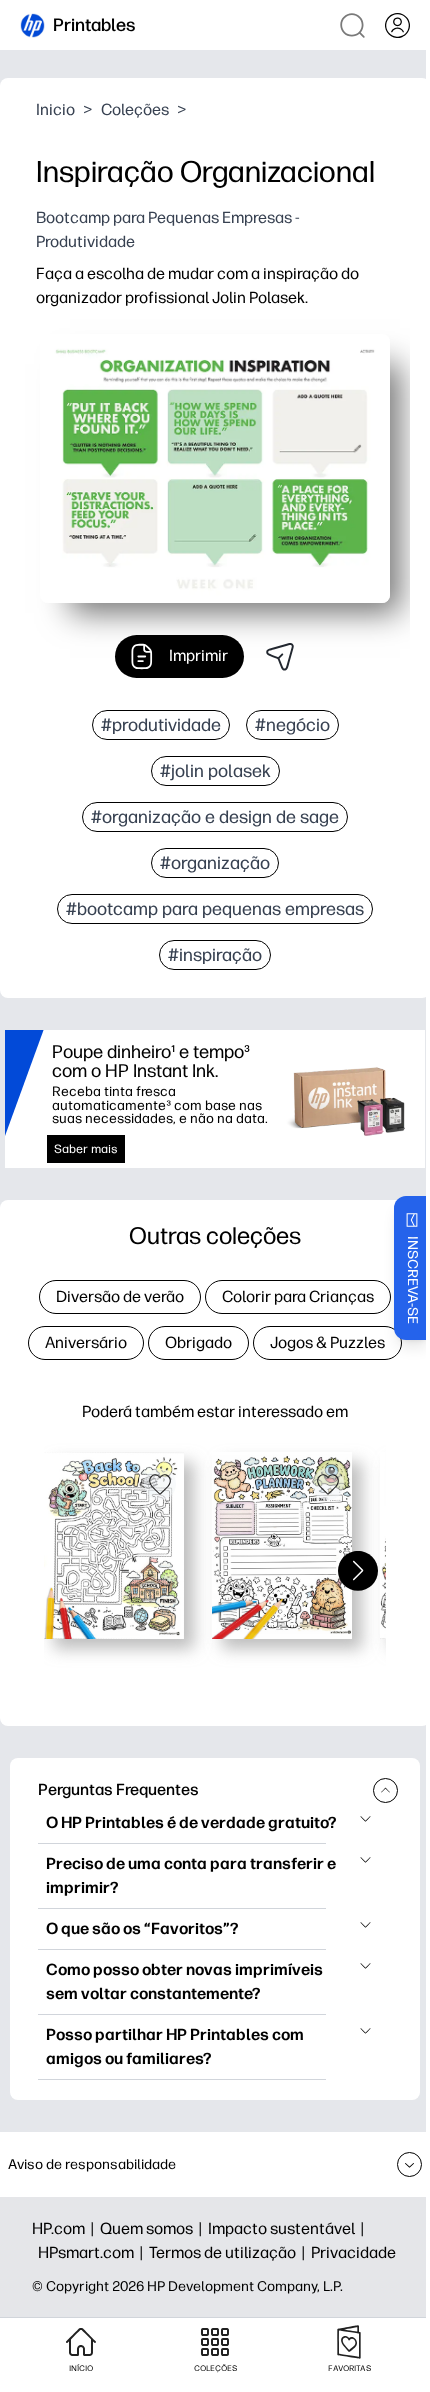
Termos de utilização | (230, 2252)
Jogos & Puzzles (327, 1342)
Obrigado (198, 1342)
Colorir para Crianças (298, 1296)
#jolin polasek (215, 771)
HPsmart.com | (93, 2252)
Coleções (135, 109)
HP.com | (66, 2228)
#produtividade (161, 725)
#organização (215, 863)
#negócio (292, 725)
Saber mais (86, 1149)
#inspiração (215, 955)
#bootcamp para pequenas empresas (215, 909)
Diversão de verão (120, 1296)
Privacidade (353, 2252)
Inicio (55, 109)
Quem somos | (154, 2228)
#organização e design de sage (215, 817)
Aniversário (86, 1342)
